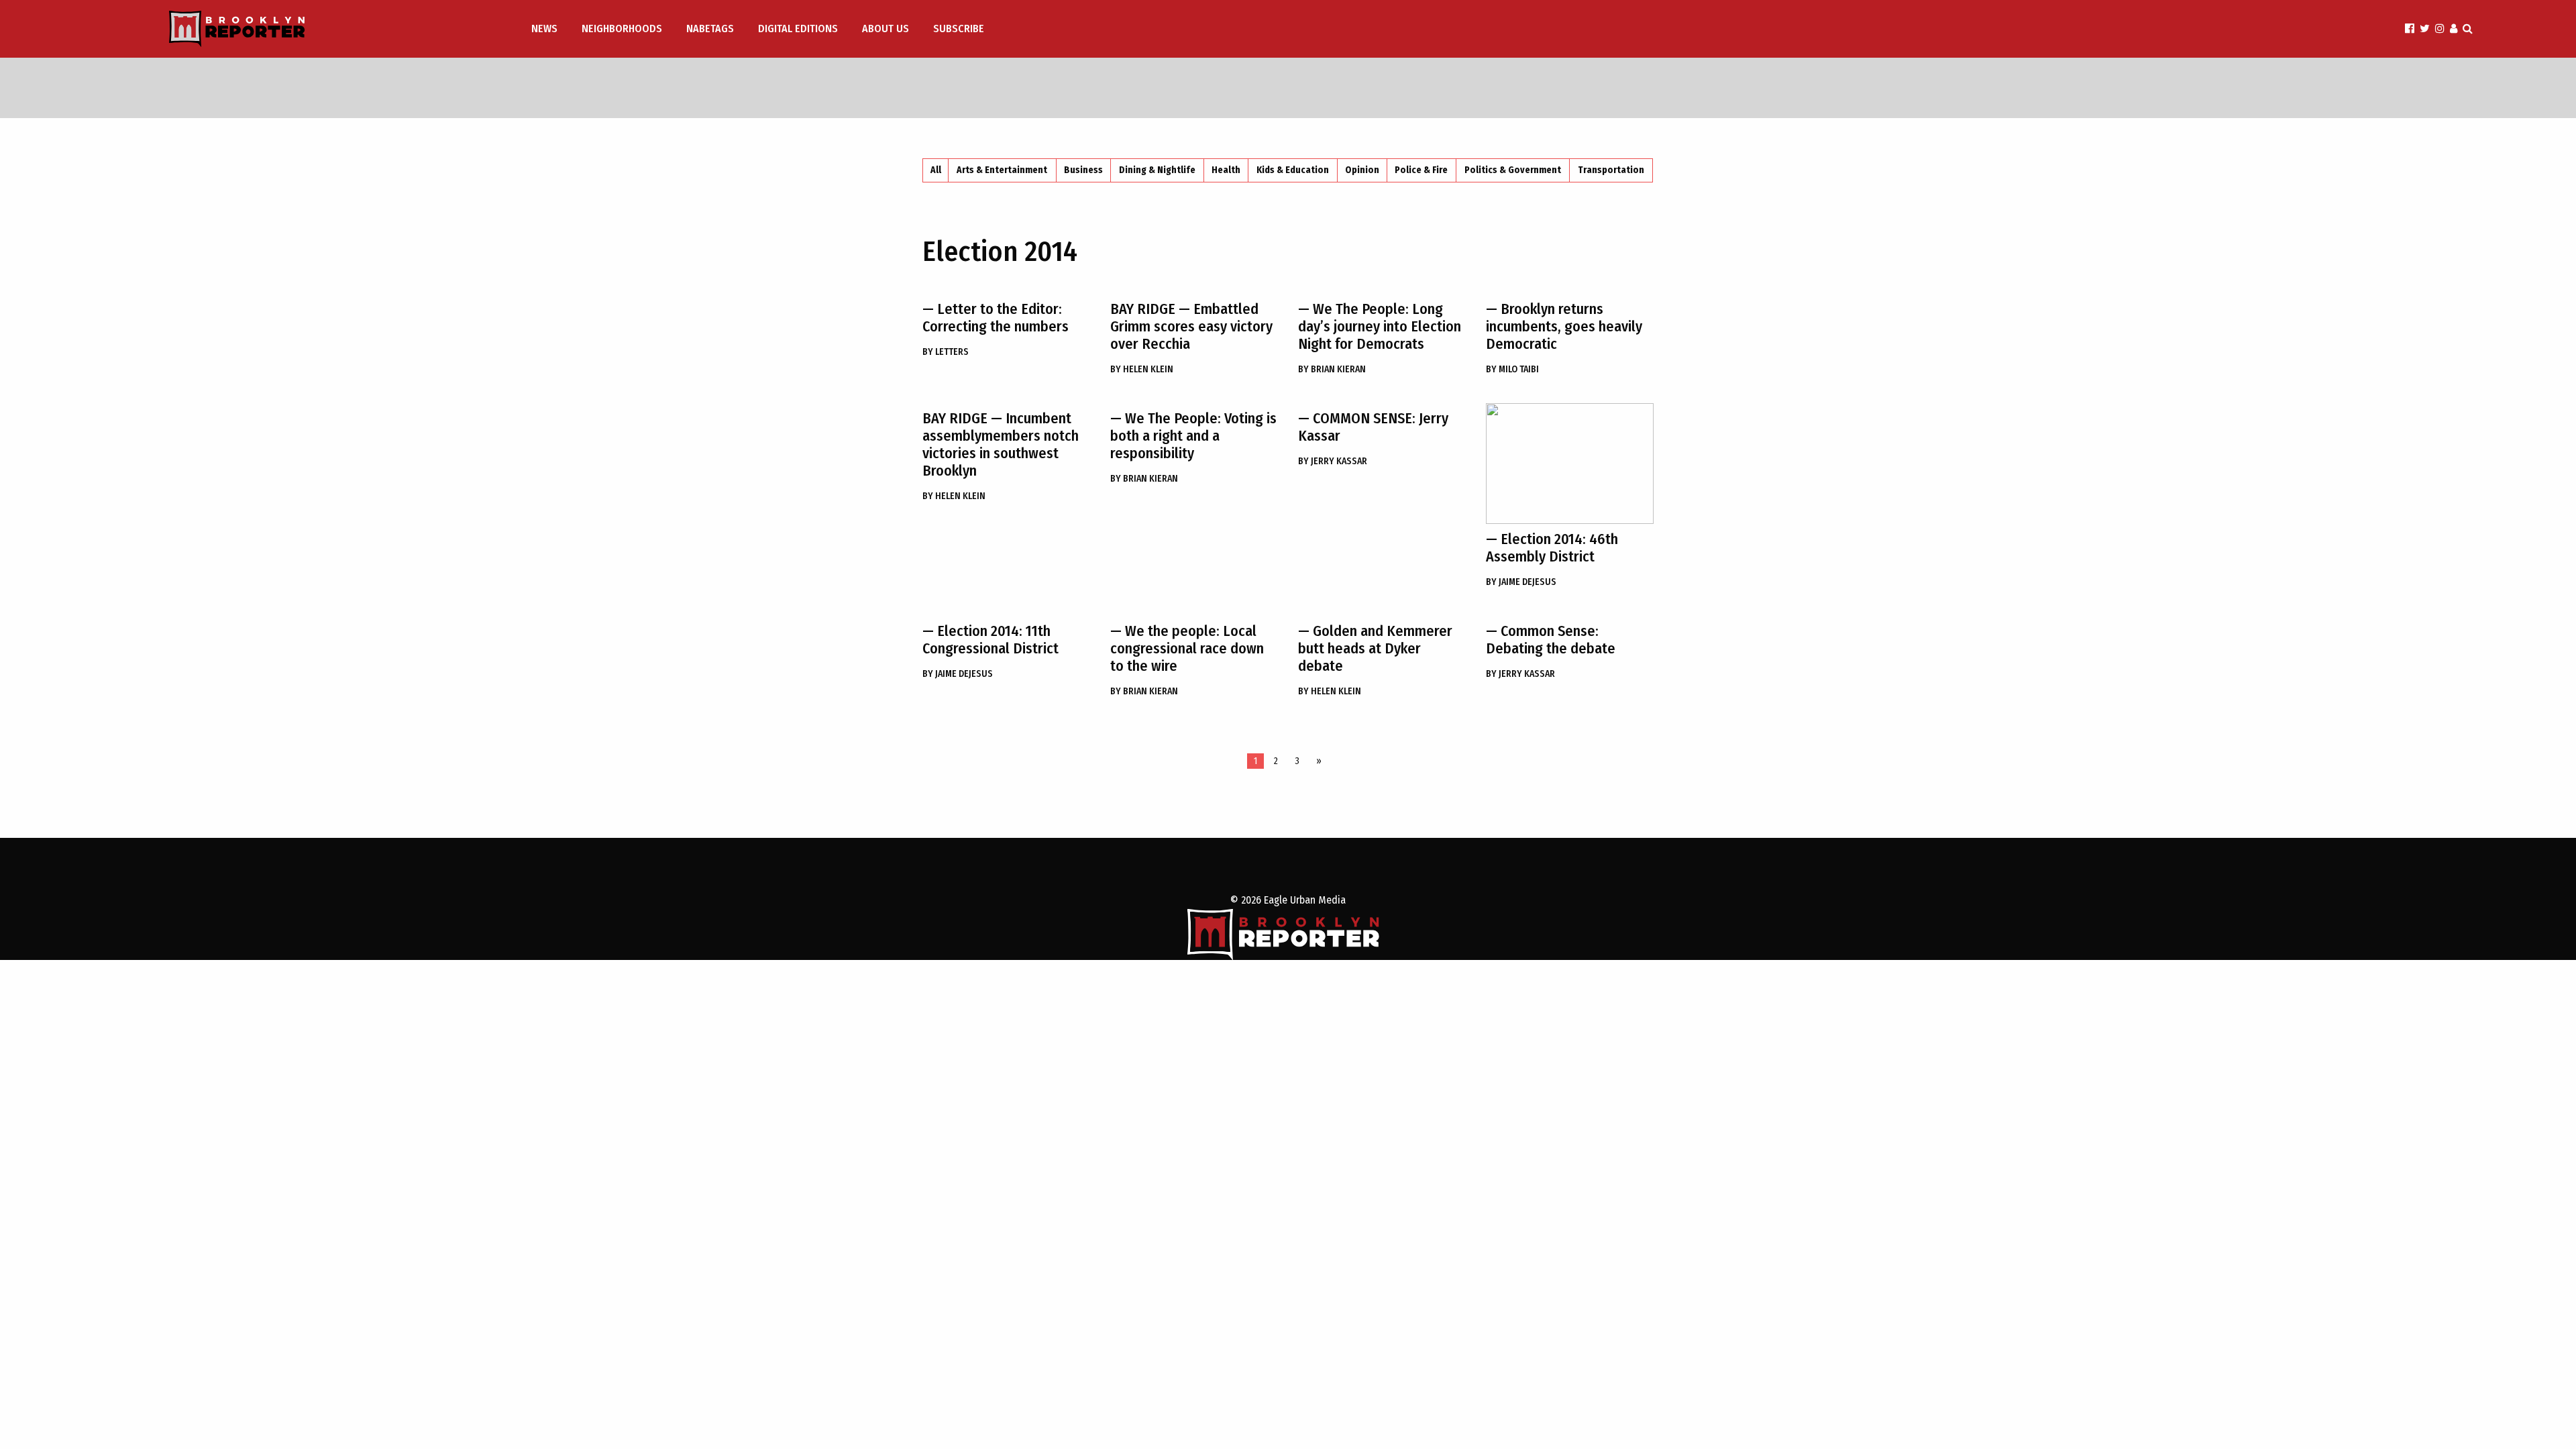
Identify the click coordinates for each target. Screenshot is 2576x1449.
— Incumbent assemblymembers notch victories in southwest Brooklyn (1001, 444)
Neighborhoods (622, 29)
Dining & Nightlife (1157, 170)
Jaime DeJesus (1521, 582)
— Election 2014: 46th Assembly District (1552, 548)
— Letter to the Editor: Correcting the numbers (996, 318)
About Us (885, 29)
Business (1083, 170)
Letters (946, 352)
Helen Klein (1142, 369)
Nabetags (710, 29)
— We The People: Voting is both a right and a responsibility (1193, 436)
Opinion (1362, 170)
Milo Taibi (1512, 369)
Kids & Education (1293, 170)
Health (1226, 170)
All (936, 170)
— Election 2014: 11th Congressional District (990, 640)
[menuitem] (546, 29)
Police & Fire (1421, 170)
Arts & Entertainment (1002, 170)
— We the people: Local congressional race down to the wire (1187, 648)
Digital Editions (798, 29)
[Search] (2468, 29)
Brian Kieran (1332, 369)
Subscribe (959, 29)
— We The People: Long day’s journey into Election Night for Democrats (1380, 326)
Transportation (1611, 170)
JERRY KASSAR (1333, 461)
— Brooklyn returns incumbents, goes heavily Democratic (1564, 326)
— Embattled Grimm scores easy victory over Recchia (1191, 326)
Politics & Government (1513, 170)
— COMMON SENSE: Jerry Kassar (1373, 427)
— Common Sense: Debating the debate (1551, 640)
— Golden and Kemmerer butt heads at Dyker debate (1375, 648)
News (544, 29)
